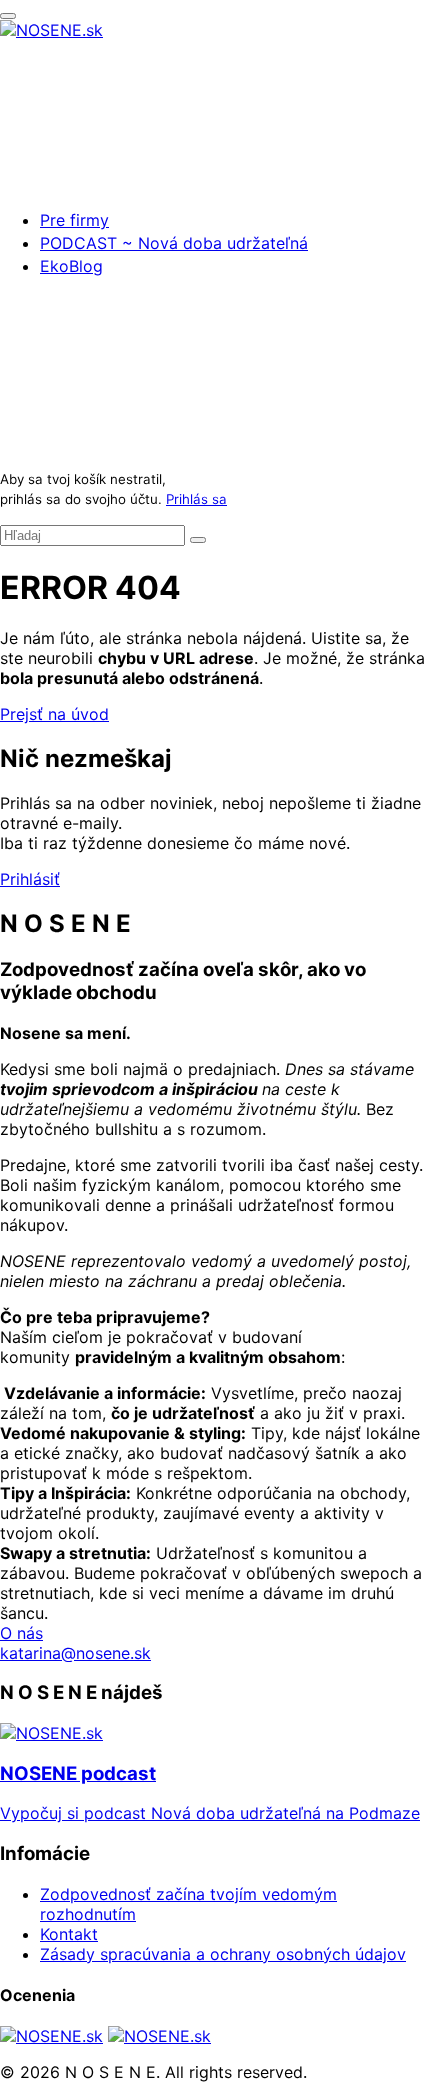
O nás (21, 1633)
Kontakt (69, 1934)
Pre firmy (74, 220)
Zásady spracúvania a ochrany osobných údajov (223, 1954)
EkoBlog (71, 266)
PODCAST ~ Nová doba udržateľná (174, 243)
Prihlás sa (196, 499)
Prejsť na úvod (54, 714)
